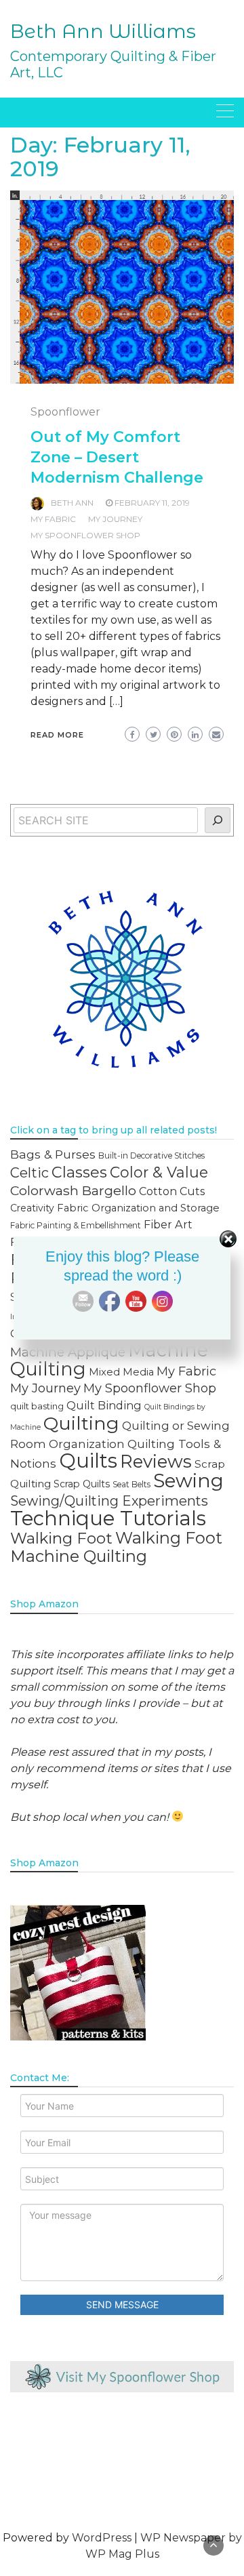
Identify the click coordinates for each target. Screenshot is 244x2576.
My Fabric (53, 519)
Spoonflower (65, 412)
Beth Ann (72, 503)
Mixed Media (121, 1372)
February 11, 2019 (152, 503)
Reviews (156, 1461)
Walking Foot (61, 1538)
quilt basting (37, 1406)
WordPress (102, 2538)
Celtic (29, 1173)
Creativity (32, 1208)
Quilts (88, 1461)
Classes (79, 1172)
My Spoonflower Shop (85, 535)
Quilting (81, 1423)
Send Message (122, 2305)
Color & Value (159, 1172)
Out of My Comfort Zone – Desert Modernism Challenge (117, 457)
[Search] (218, 820)
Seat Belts (131, 1484)
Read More (57, 735)
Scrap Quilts (82, 1484)
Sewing (188, 1481)
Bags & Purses (53, 1154)
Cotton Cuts (172, 1191)
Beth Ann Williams (103, 31)
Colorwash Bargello (73, 1190)
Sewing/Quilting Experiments (109, 1501)
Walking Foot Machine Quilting (116, 1547)
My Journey (115, 519)
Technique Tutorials (108, 1518)
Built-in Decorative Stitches (151, 1155)
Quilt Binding (104, 1405)
